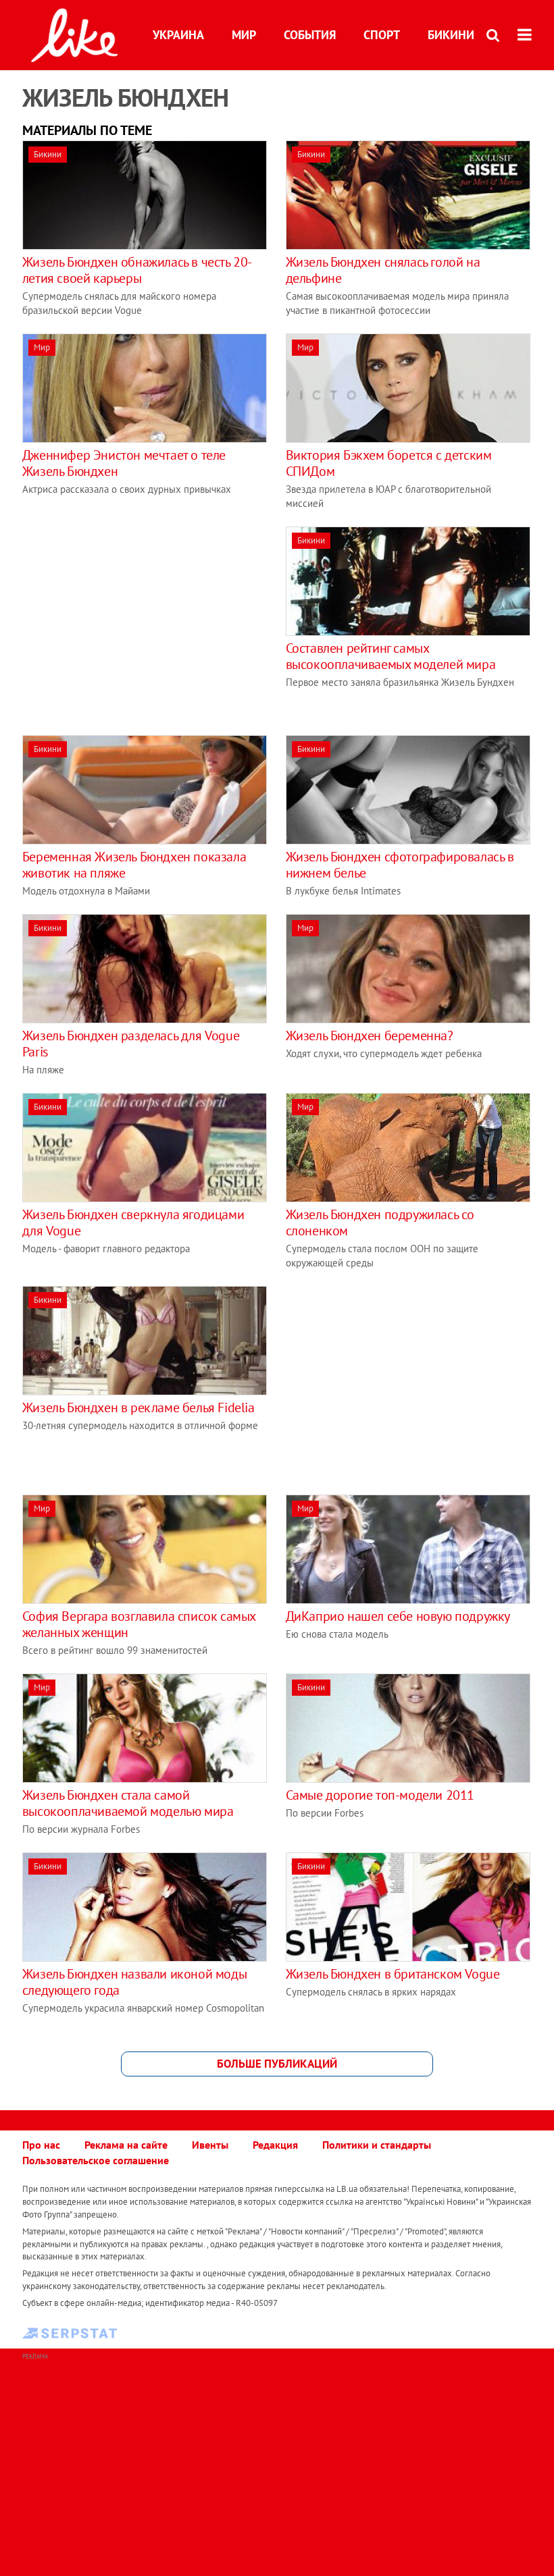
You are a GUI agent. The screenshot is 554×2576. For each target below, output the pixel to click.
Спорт (382, 35)
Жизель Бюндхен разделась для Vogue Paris (131, 1044)
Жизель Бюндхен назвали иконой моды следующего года (134, 1982)
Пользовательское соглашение (96, 2160)
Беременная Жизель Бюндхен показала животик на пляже (134, 865)
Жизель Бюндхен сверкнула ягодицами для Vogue (133, 1223)
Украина (178, 35)
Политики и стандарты (377, 2145)
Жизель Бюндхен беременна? (370, 1036)
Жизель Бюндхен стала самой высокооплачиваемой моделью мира (128, 1803)
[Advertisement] (136, 621)
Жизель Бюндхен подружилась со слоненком (380, 1223)
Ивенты (210, 2145)
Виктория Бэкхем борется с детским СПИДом (389, 463)
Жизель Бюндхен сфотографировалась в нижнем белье (400, 865)
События (310, 35)
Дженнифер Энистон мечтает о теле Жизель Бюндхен (124, 463)
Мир (244, 35)
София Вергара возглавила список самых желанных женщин (139, 1624)
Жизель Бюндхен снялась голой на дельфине (383, 270)
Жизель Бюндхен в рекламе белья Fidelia (138, 1407)
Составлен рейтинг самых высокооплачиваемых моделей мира (391, 656)
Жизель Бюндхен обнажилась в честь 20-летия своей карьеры (137, 270)
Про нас (41, 2145)
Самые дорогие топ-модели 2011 (380, 1795)
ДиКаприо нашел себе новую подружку (398, 1616)
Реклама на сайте (126, 2145)
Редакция (275, 2145)
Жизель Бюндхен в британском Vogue (393, 1974)
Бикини (451, 35)
